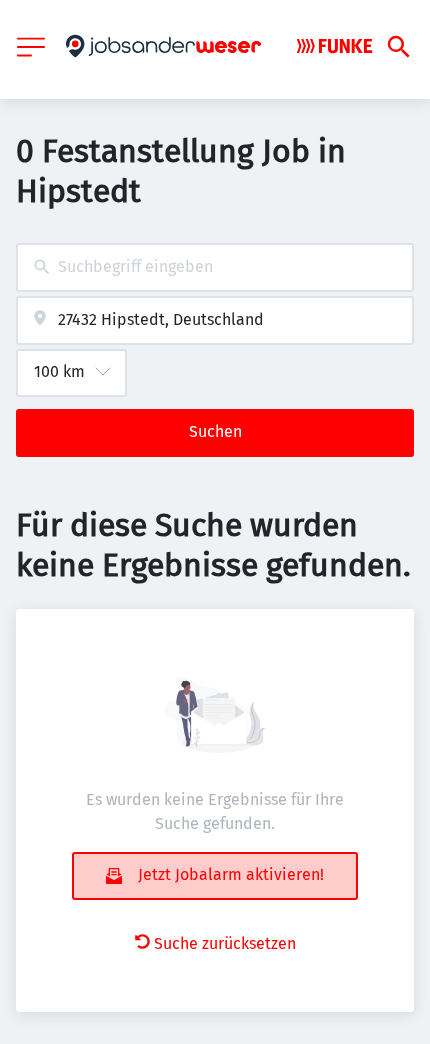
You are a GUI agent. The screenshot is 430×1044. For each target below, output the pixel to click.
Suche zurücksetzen (225, 943)
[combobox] (215, 267)
